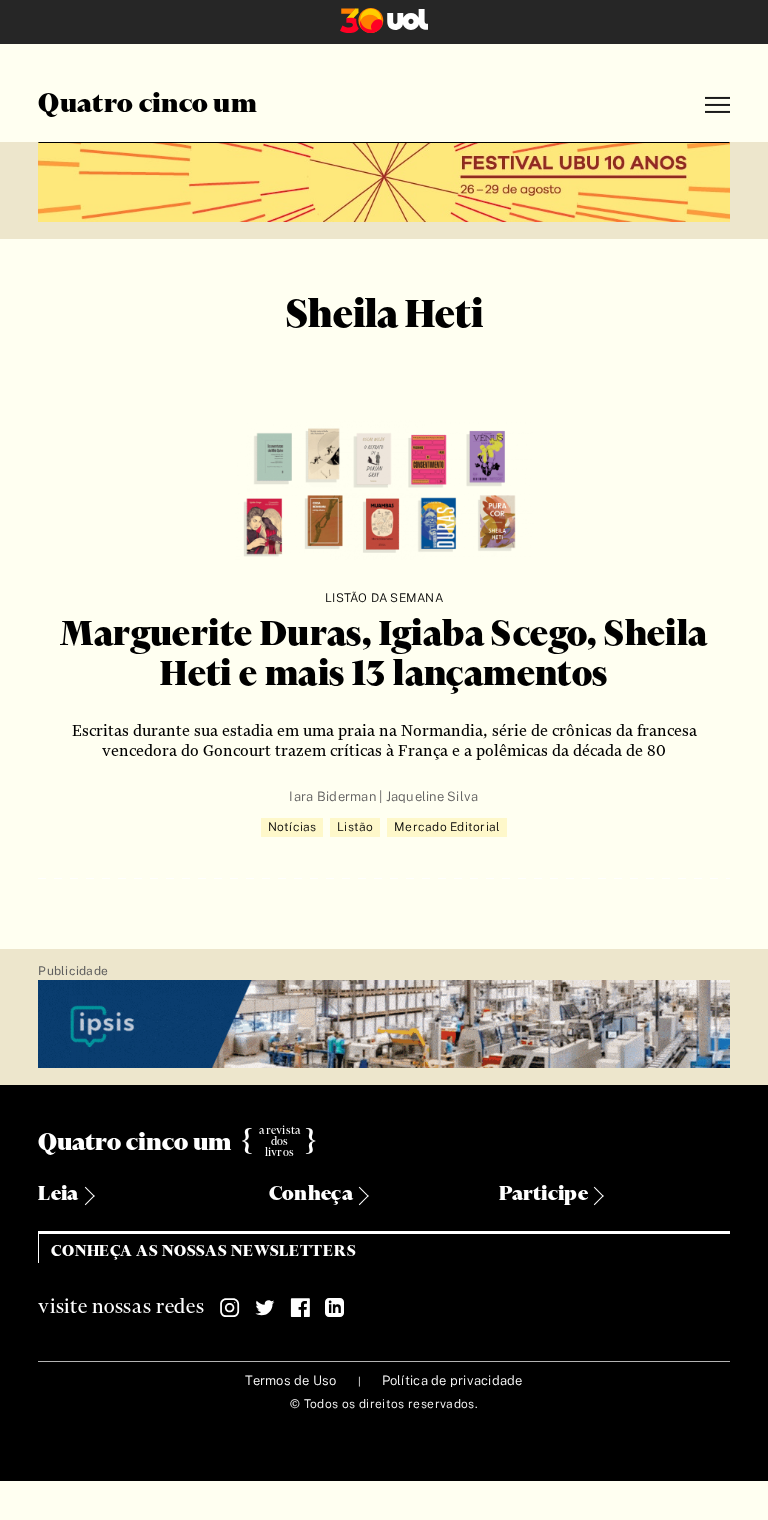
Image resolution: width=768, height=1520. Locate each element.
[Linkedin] (335, 1308)
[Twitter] (265, 1308)
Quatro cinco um (147, 105)
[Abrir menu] (717, 105)
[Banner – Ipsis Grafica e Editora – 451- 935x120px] (383, 1025)
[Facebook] (300, 1308)
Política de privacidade (452, 1380)
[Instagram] (230, 1308)
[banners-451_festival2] (383, 179)
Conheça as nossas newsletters (203, 1251)
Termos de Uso (290, 1380)
